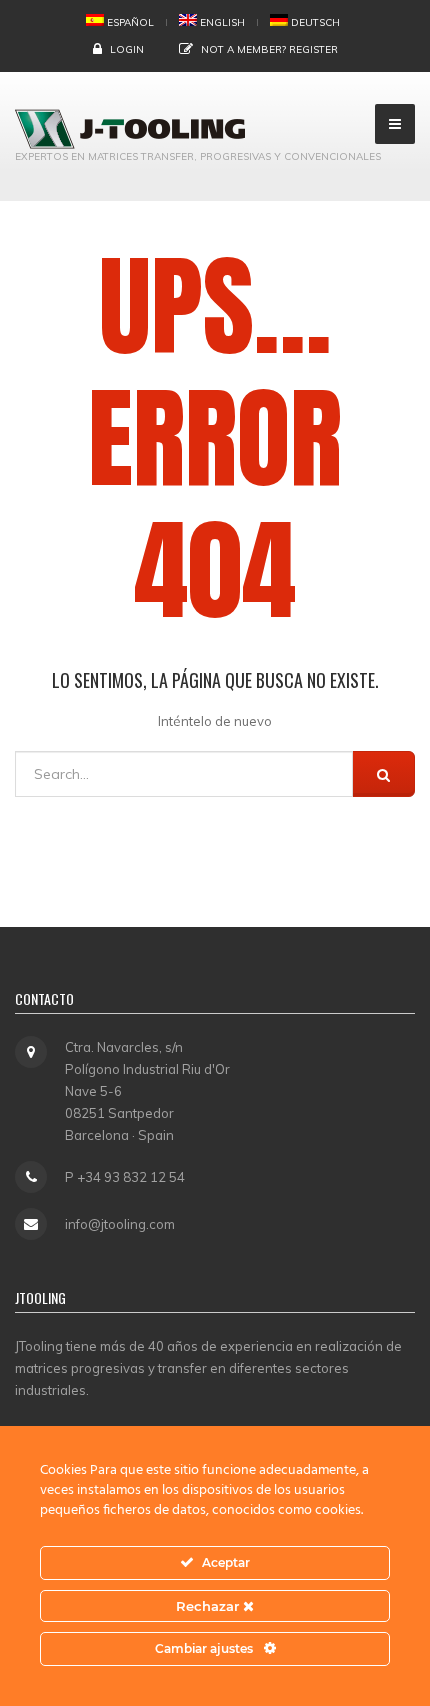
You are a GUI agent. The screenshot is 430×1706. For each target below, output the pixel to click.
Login (127, 49)
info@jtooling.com (120, 1224)
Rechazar (209, 1606)
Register (313, 49)
